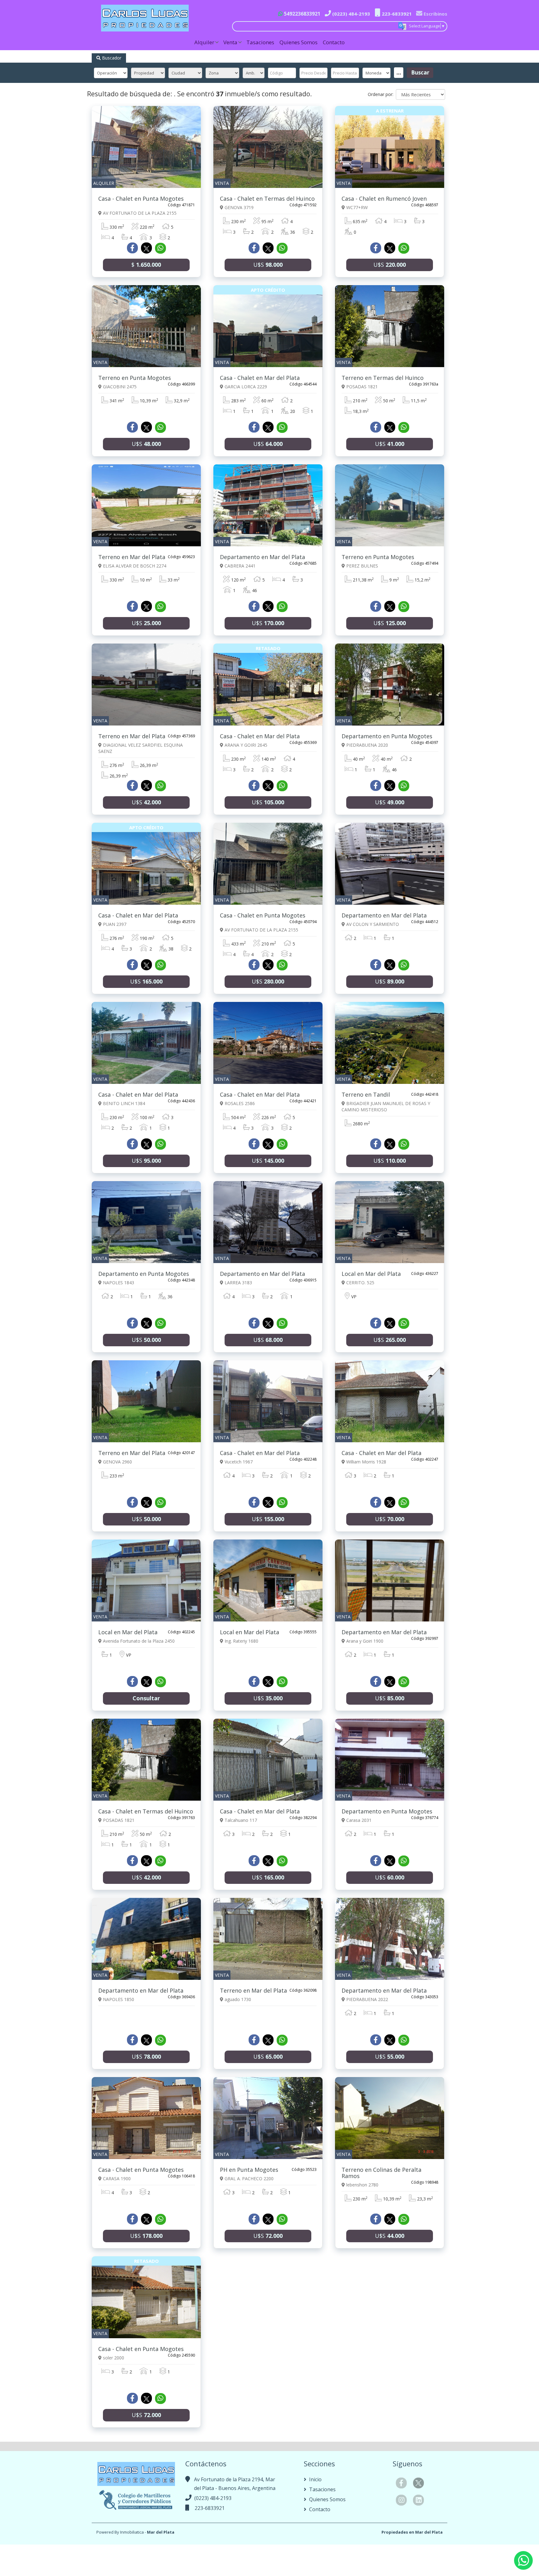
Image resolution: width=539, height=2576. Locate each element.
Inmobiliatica (132, 2532)
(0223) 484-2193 (350, 14)
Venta (230, 42)
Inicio (315, 2479)
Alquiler (204, 42)
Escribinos (435, 14)
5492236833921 (301, 14)
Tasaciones (260, 42)
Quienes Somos (299, 42)
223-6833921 (396, 14)
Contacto (334, 42)
